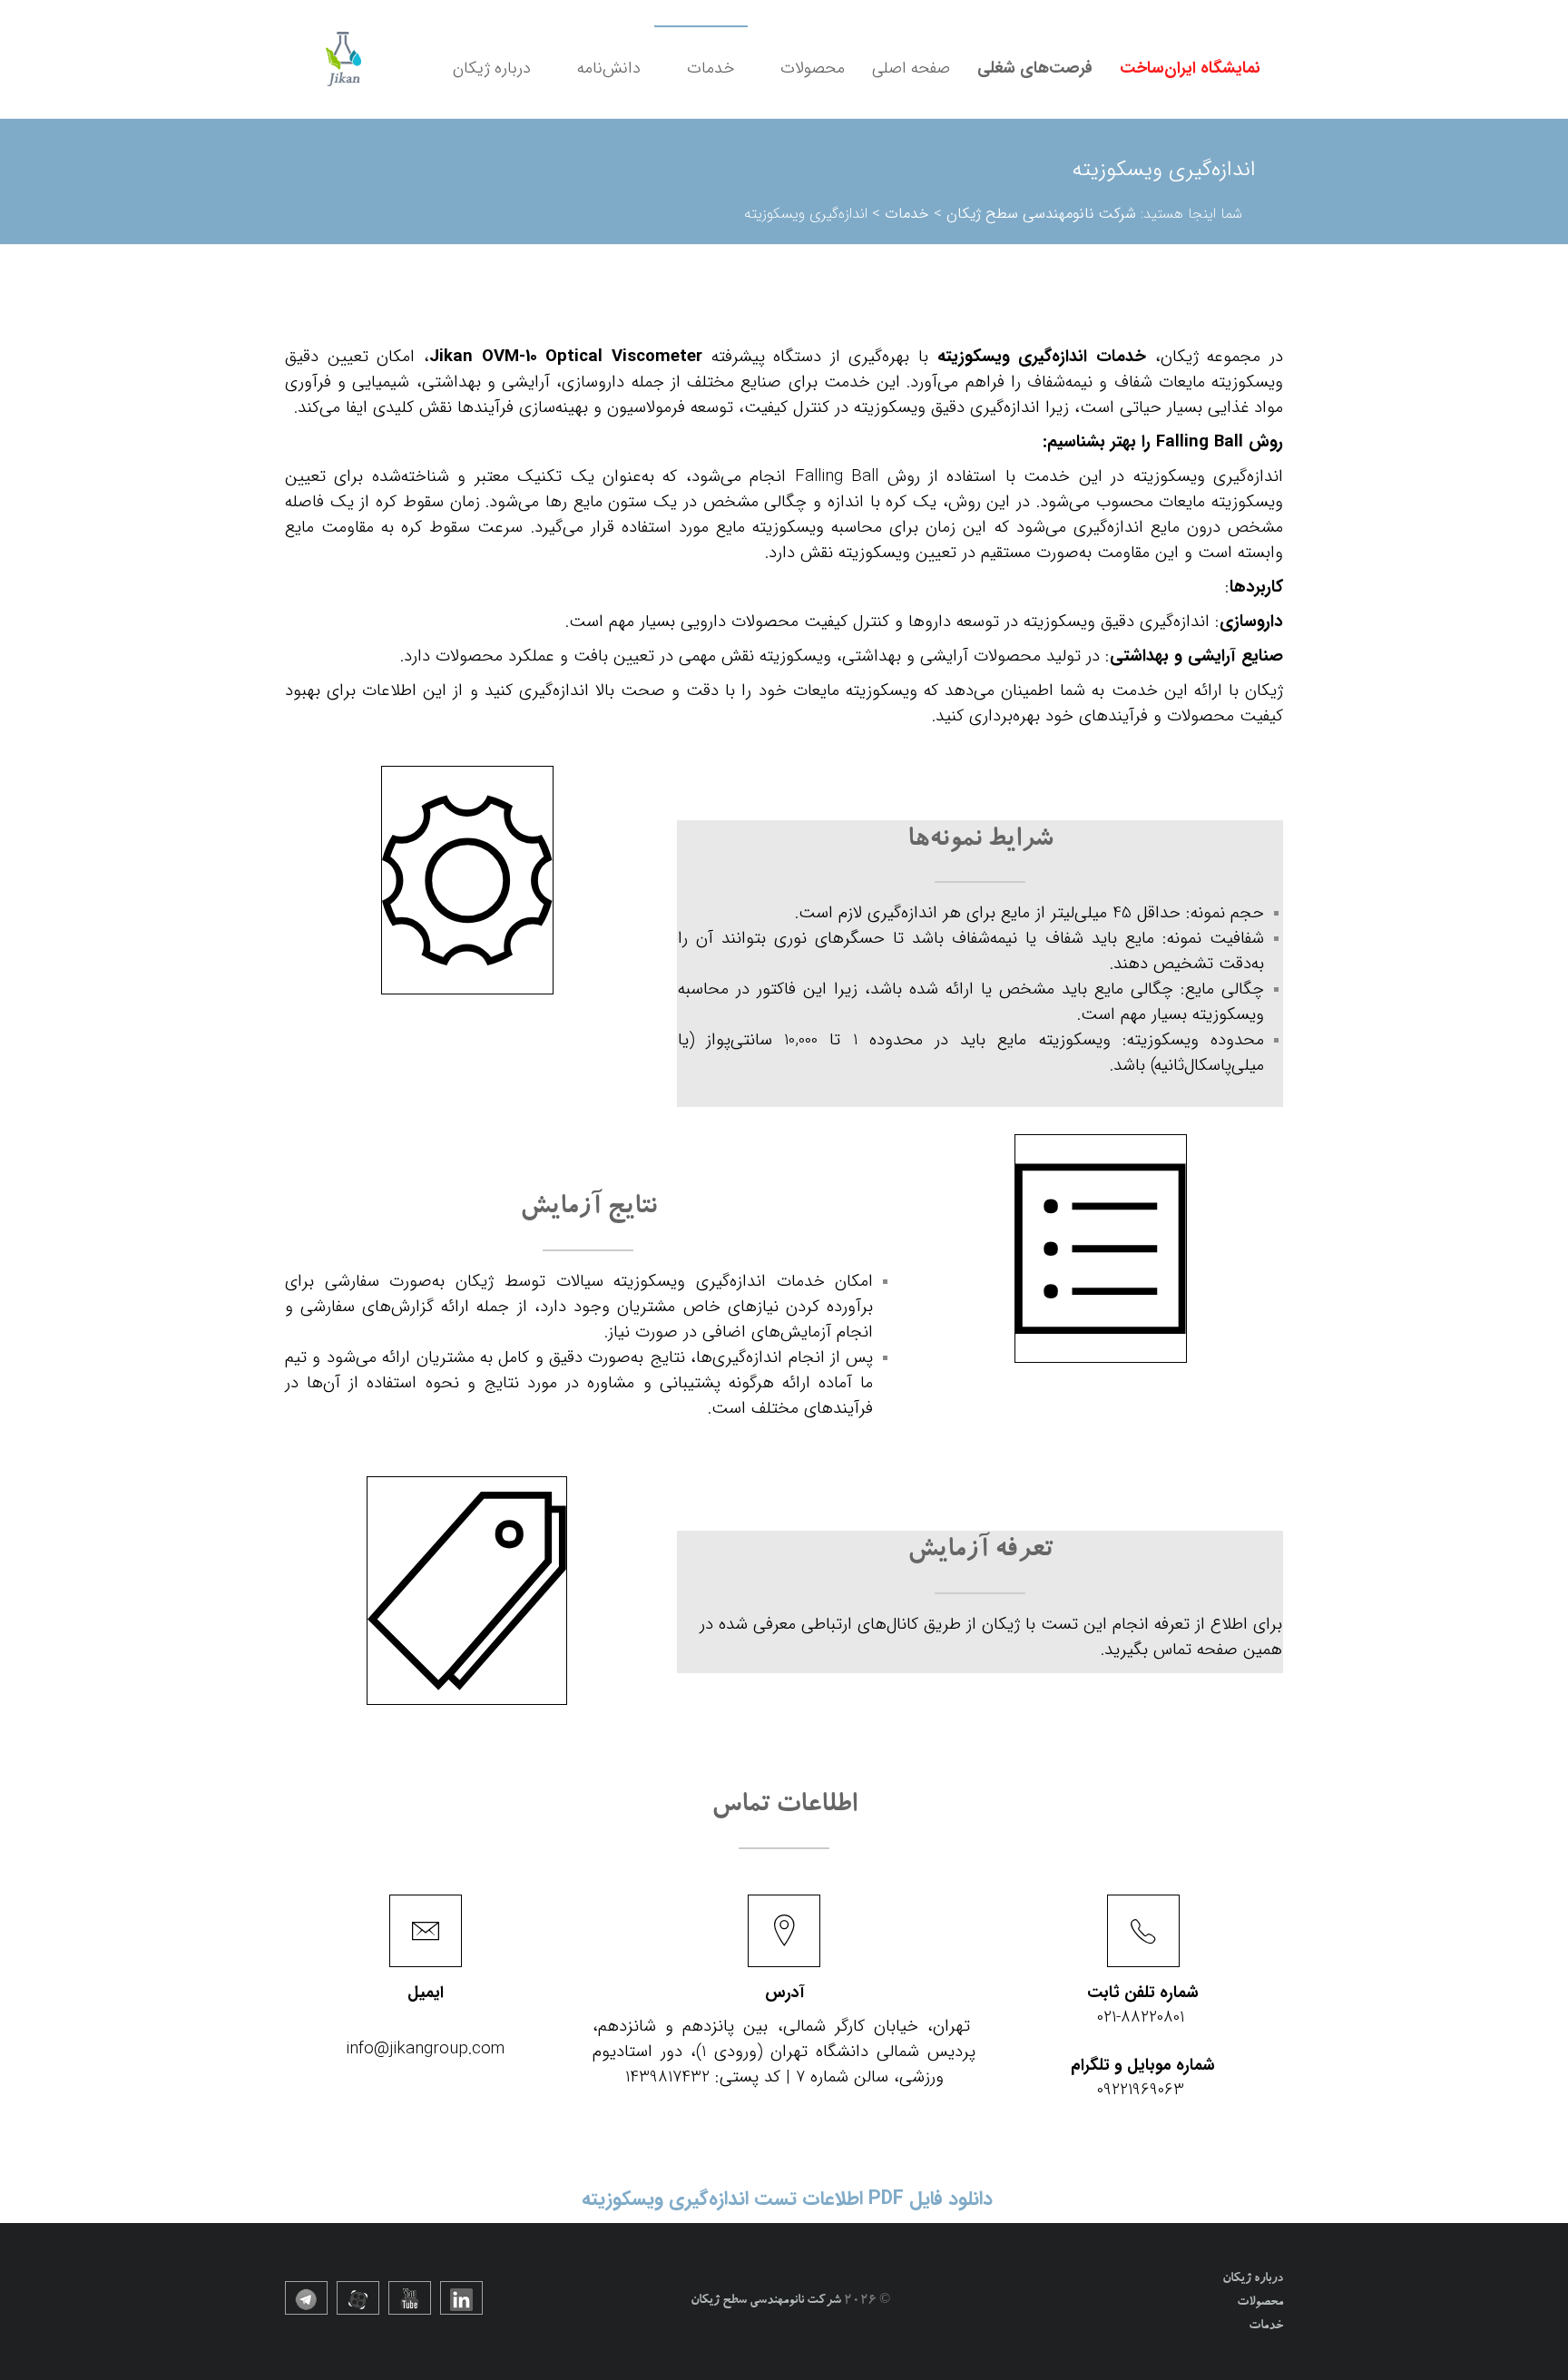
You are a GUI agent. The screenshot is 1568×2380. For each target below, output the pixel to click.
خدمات (710, 68)
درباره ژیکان (492, 68)
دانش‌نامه (609, 68)
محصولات (813, 68)
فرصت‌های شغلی (1035, 68)
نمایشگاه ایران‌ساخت (1190, 68)
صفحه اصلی (911, 68)
